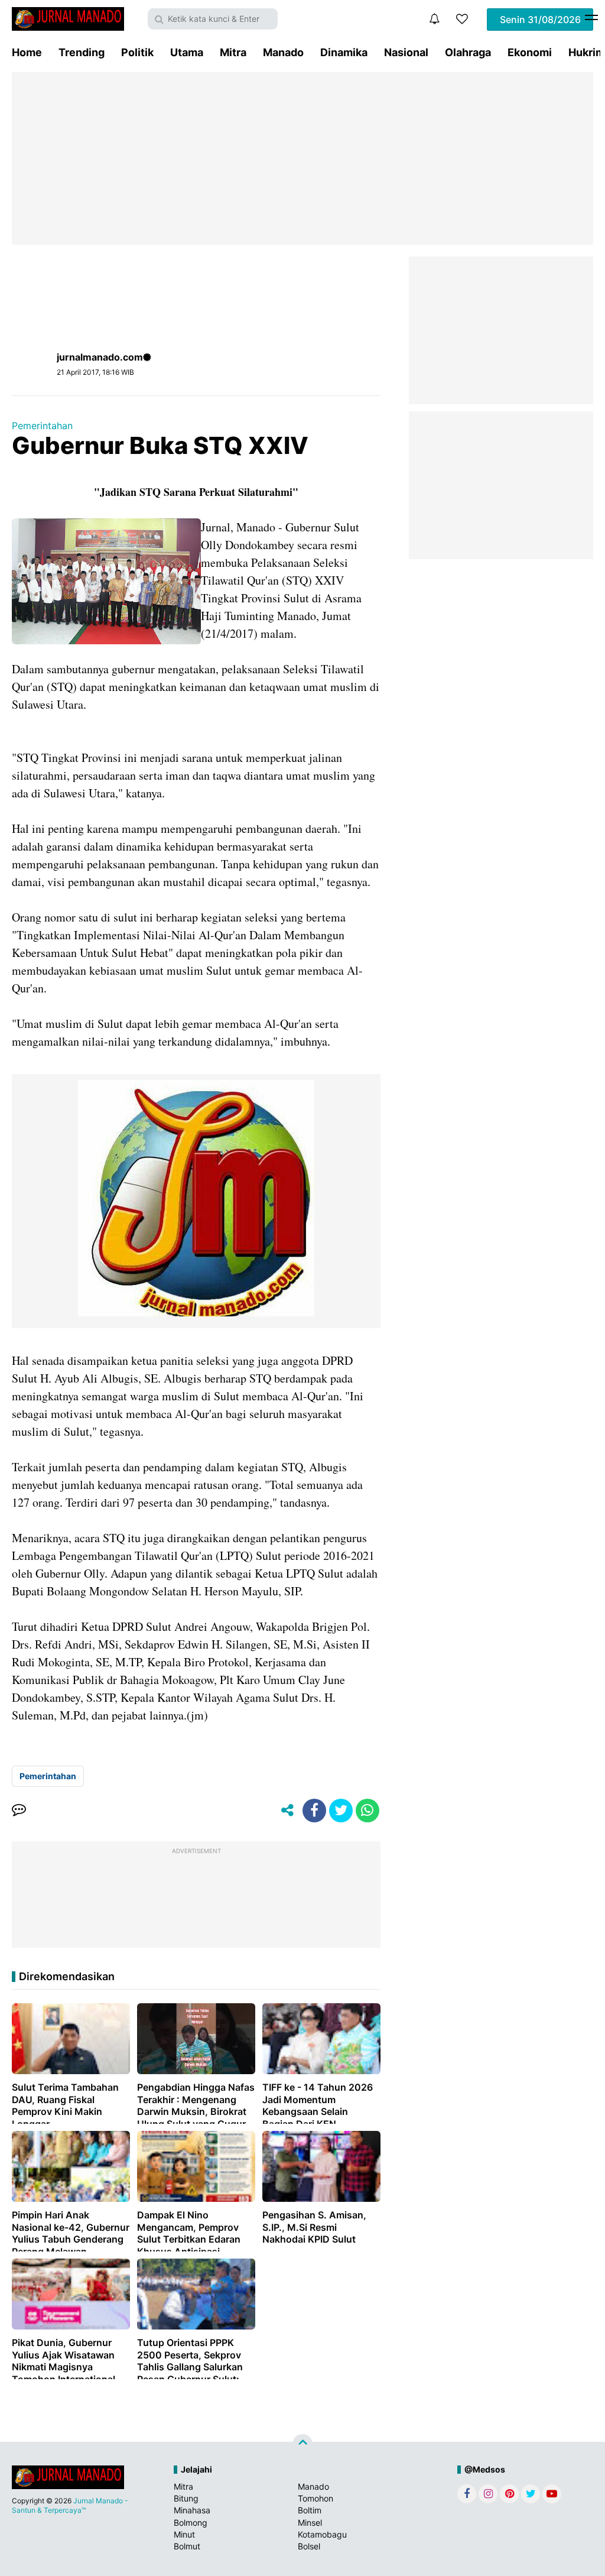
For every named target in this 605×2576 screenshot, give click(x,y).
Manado (283, 52)
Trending (82, 52)
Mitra (233, 52)
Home (27, 52)
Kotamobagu (322, 2534)
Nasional (406, 52)
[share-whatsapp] (367, 1811)
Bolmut (187, 2546)
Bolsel (309, 2546)
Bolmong (191, 2523)
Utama (187, 52)
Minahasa (192, 2510)
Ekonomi (530, 52)
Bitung (186, 2498)
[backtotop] (302, 2444)
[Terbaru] (434, 19)
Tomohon (315, 2498)
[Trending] (462, 19)
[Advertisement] (302, 158)
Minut (184, 2534)
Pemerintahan (42, 426)
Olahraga (468, 52)
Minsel (310, 2523)
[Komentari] (19, 1811)
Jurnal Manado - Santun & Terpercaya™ (70, 2505)
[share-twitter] (341, 1811)
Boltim (310, 2510)
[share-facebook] (314, 1811)
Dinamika (344, 52)
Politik (137, 52)
